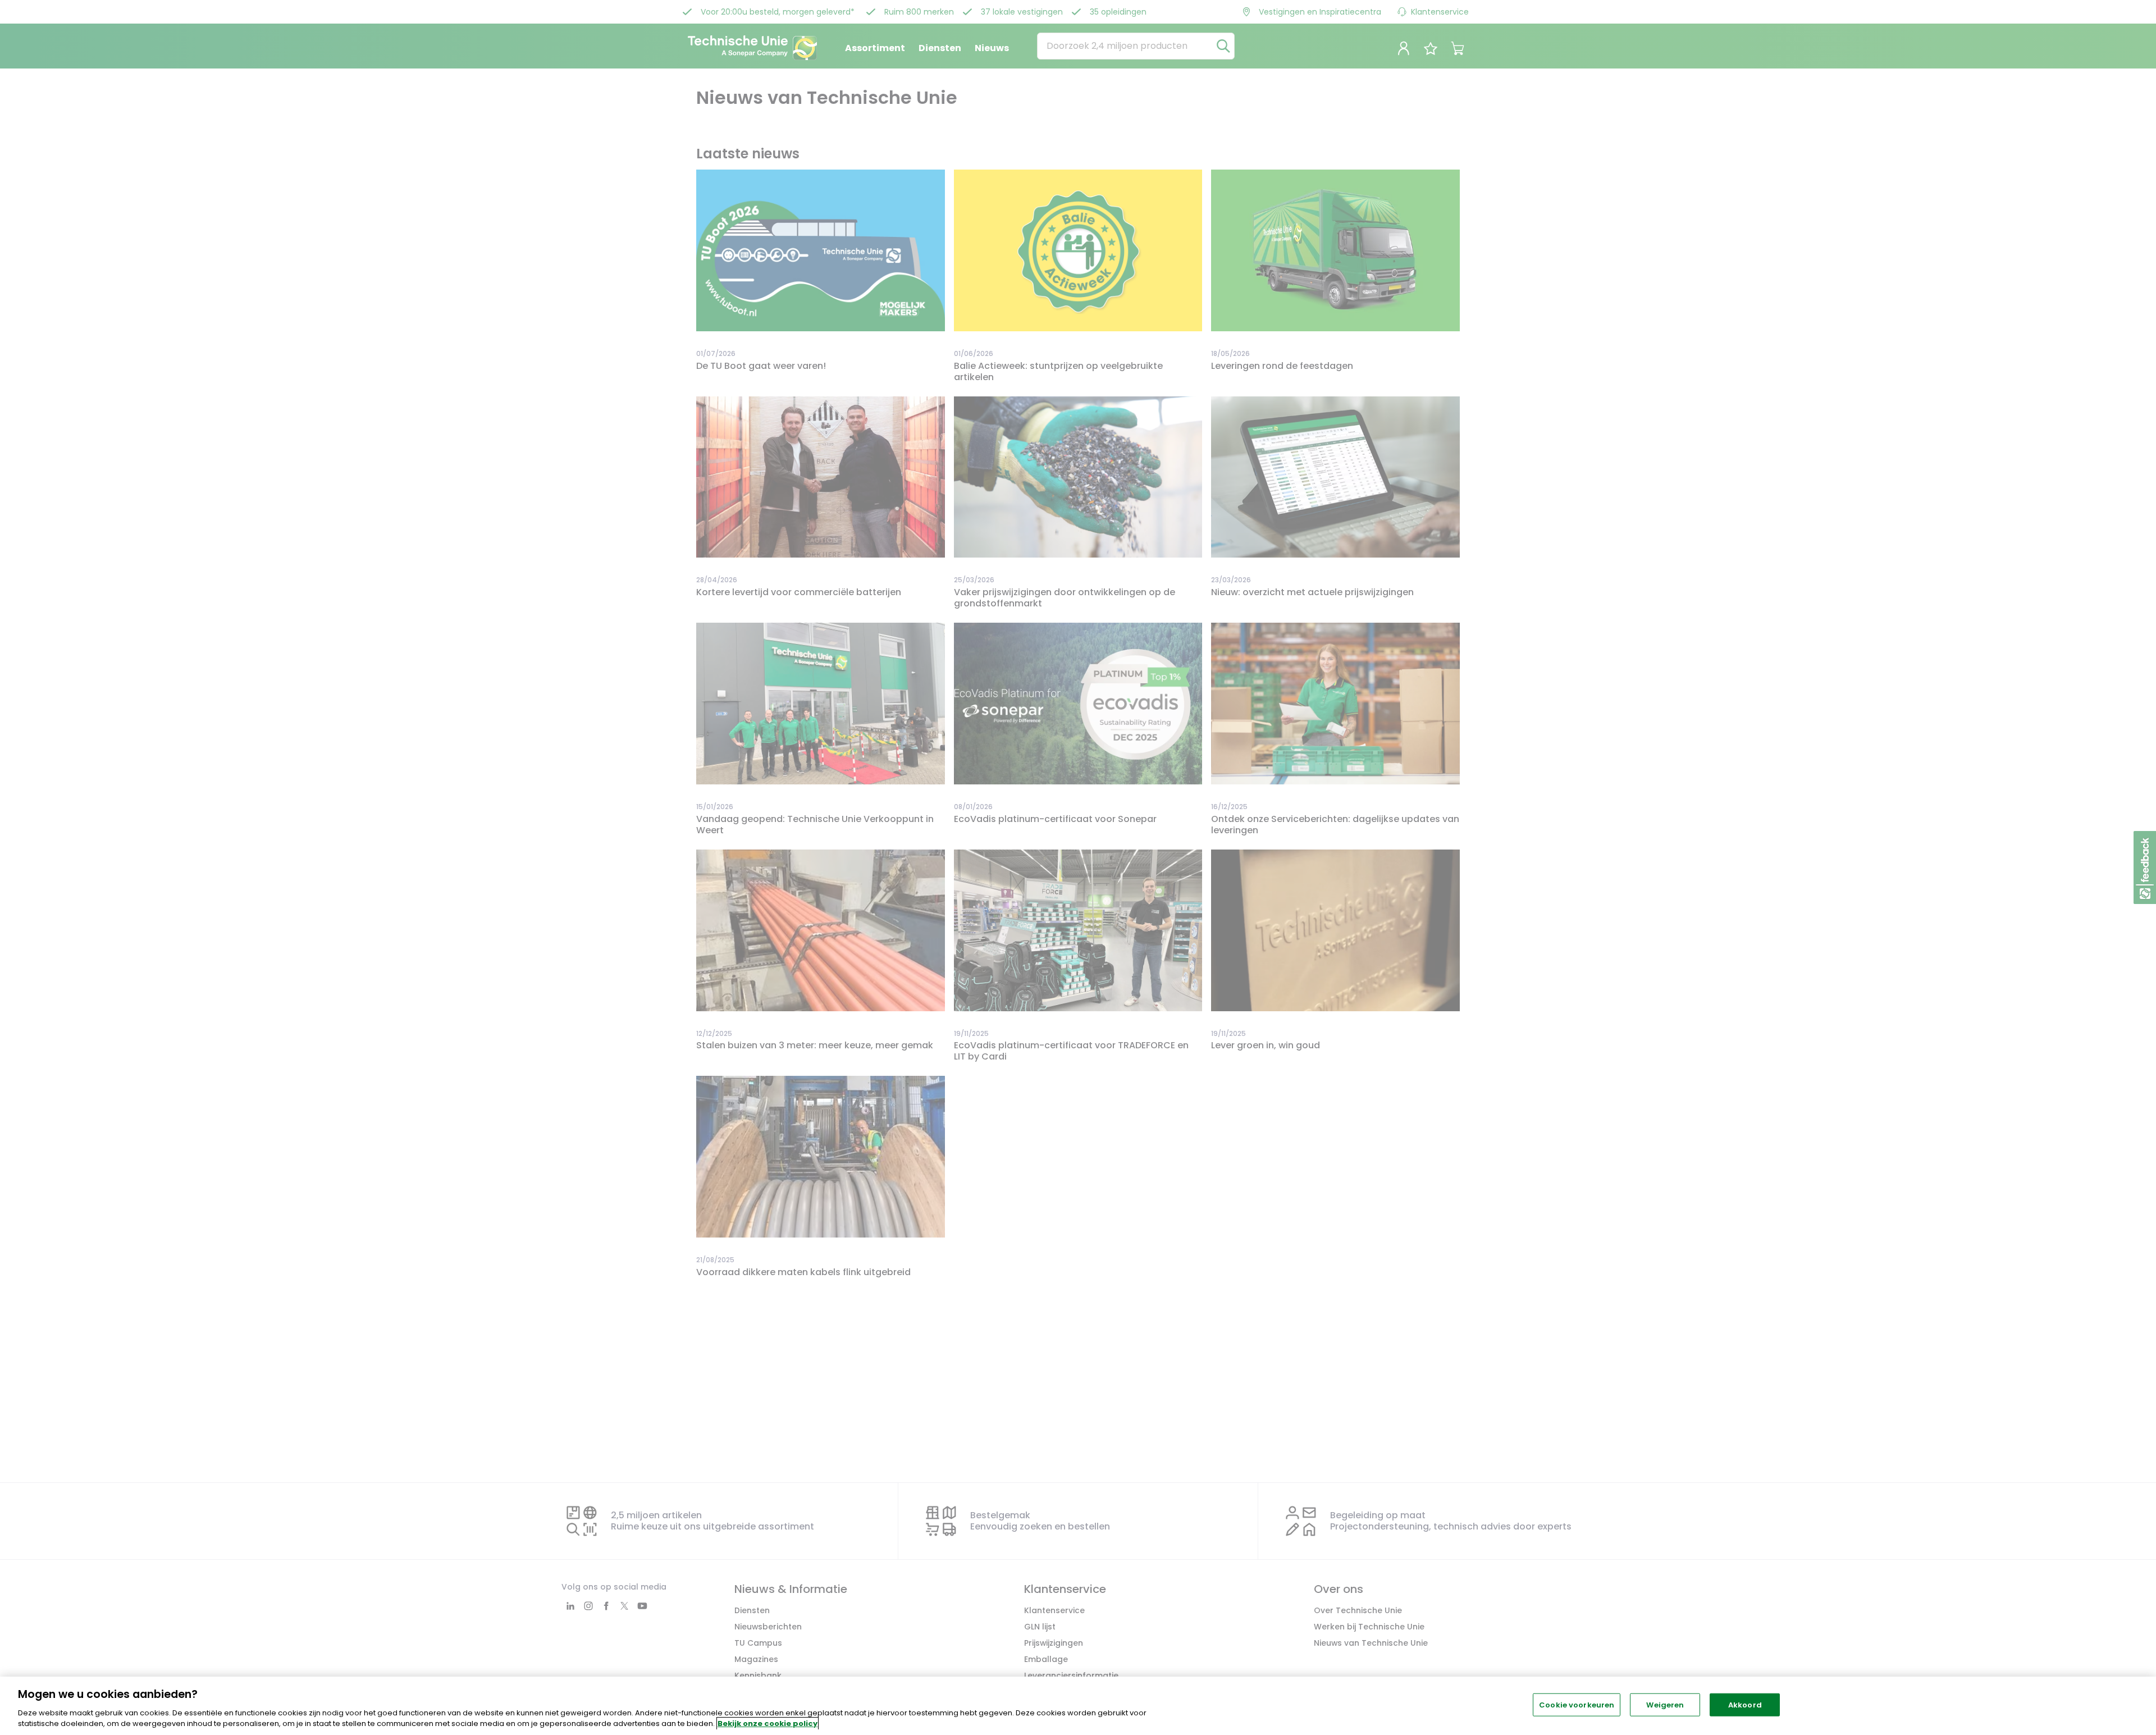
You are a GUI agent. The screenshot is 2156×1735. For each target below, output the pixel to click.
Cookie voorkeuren (1577, 1705)
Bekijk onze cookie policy (768, 1723)
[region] (1078, 1706)
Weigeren (1665, 1705)
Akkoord (1745, 1705)
